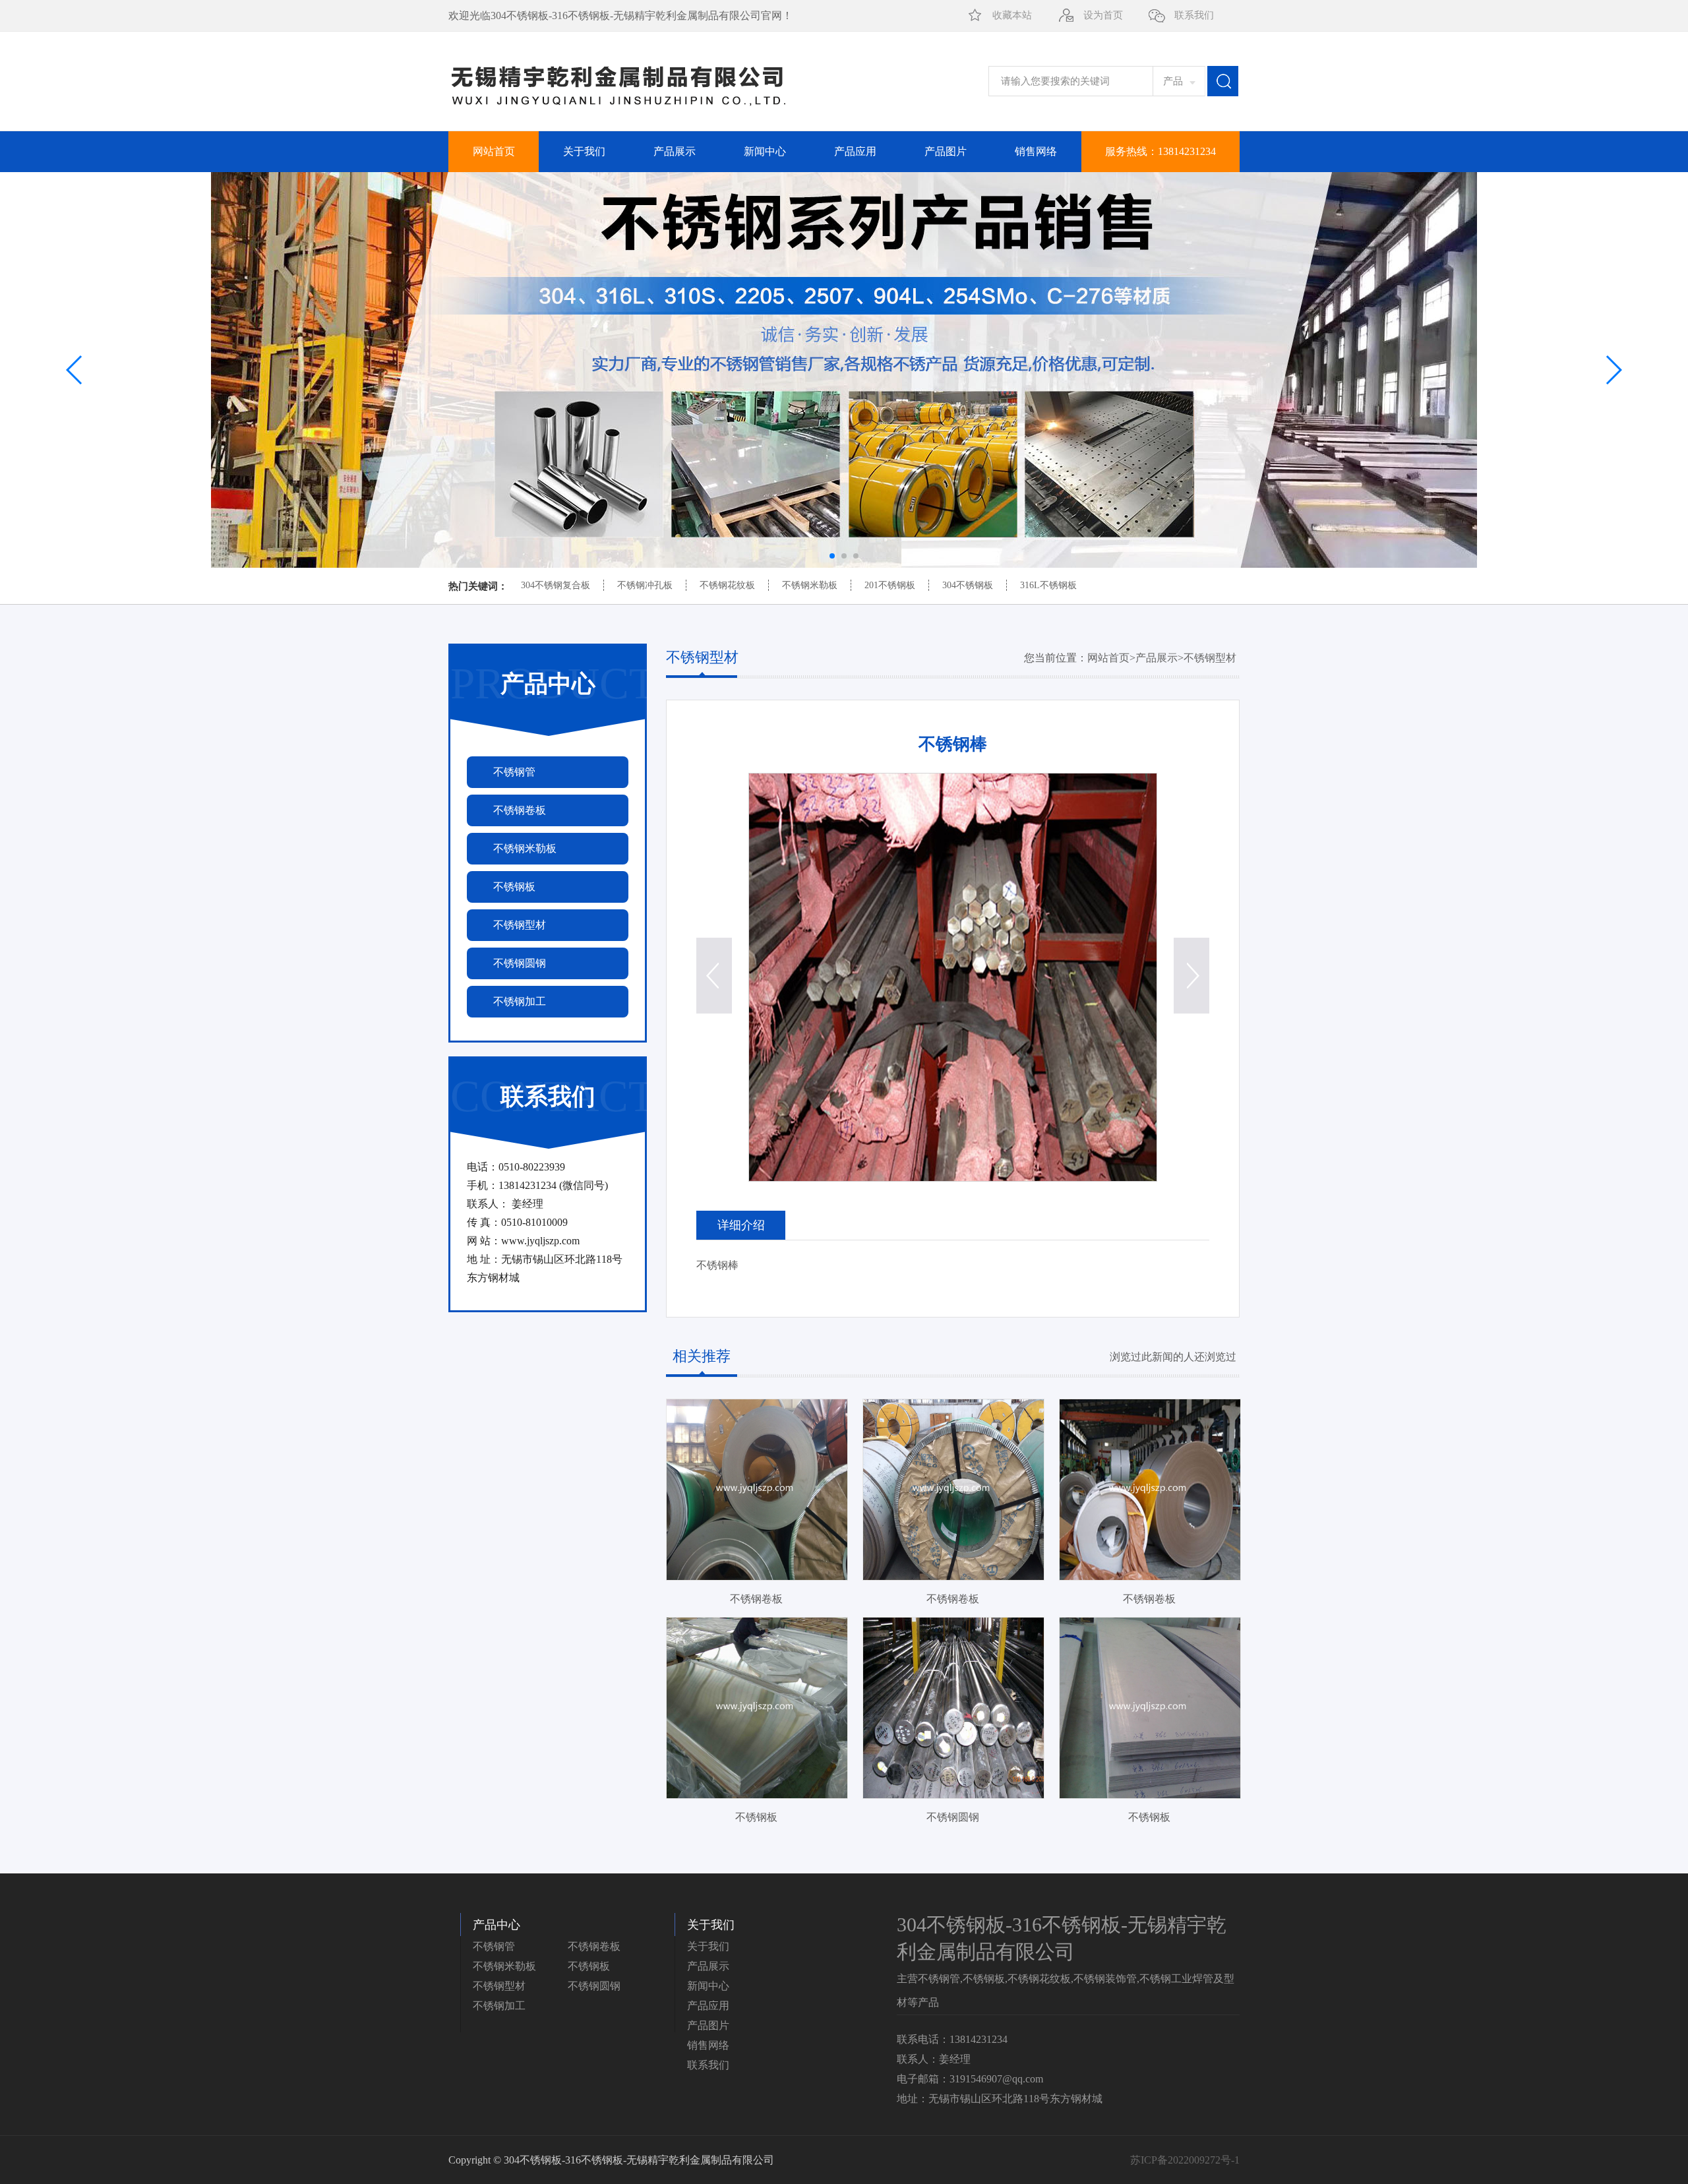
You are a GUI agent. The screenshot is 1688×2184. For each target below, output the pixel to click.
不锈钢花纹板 (727, 585)
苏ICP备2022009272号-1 (1185, 2160)
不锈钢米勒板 (810, 585)
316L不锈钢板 (1048, 585)
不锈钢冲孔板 (645, 585)
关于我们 (584, 151)
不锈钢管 (494, 1946)
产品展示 (675, 151)
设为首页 (1103, 15)
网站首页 (494, 151)
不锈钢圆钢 (594, 1986)
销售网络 (1036, 151)
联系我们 (1194, 15)
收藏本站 (1012, 15)
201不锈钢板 (890, 585)
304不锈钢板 (968, 585)
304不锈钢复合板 (556, 585)
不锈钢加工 (499, 2006)
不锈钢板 (589, 1966)
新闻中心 (765, 151)
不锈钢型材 (1210, 658)
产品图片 (946, 151)
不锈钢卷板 (594, 1946)
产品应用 (855, 151)
